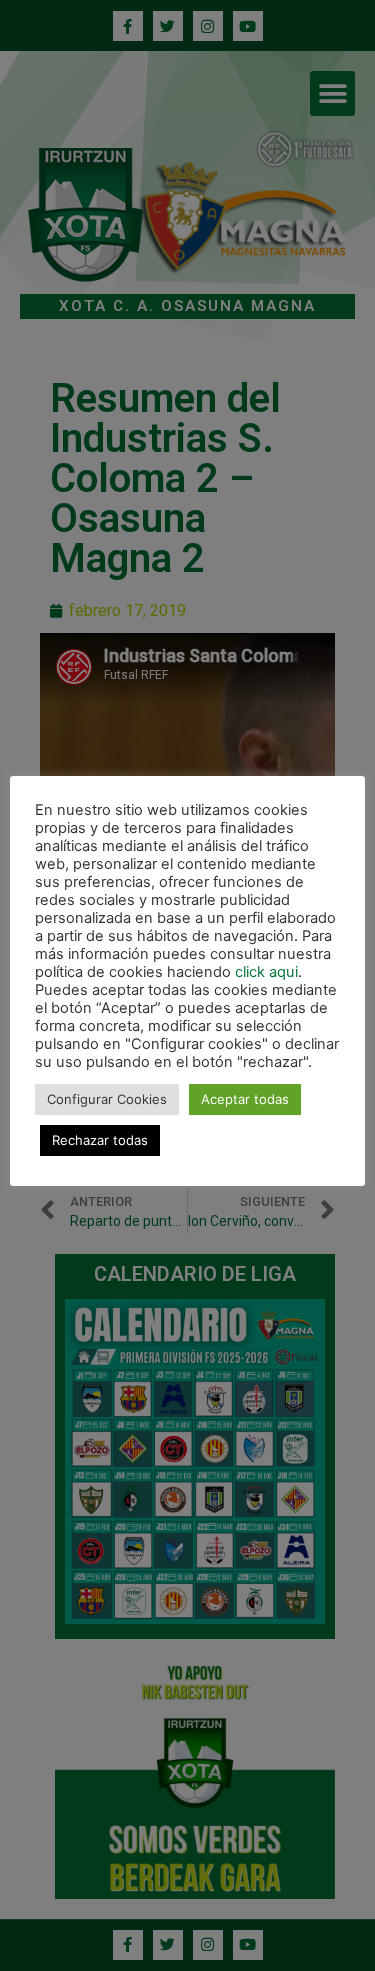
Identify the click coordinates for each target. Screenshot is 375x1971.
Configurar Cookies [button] (107, 1099)
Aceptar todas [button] (245, 1099)
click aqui (266, 972)
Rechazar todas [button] (100, 1140)
